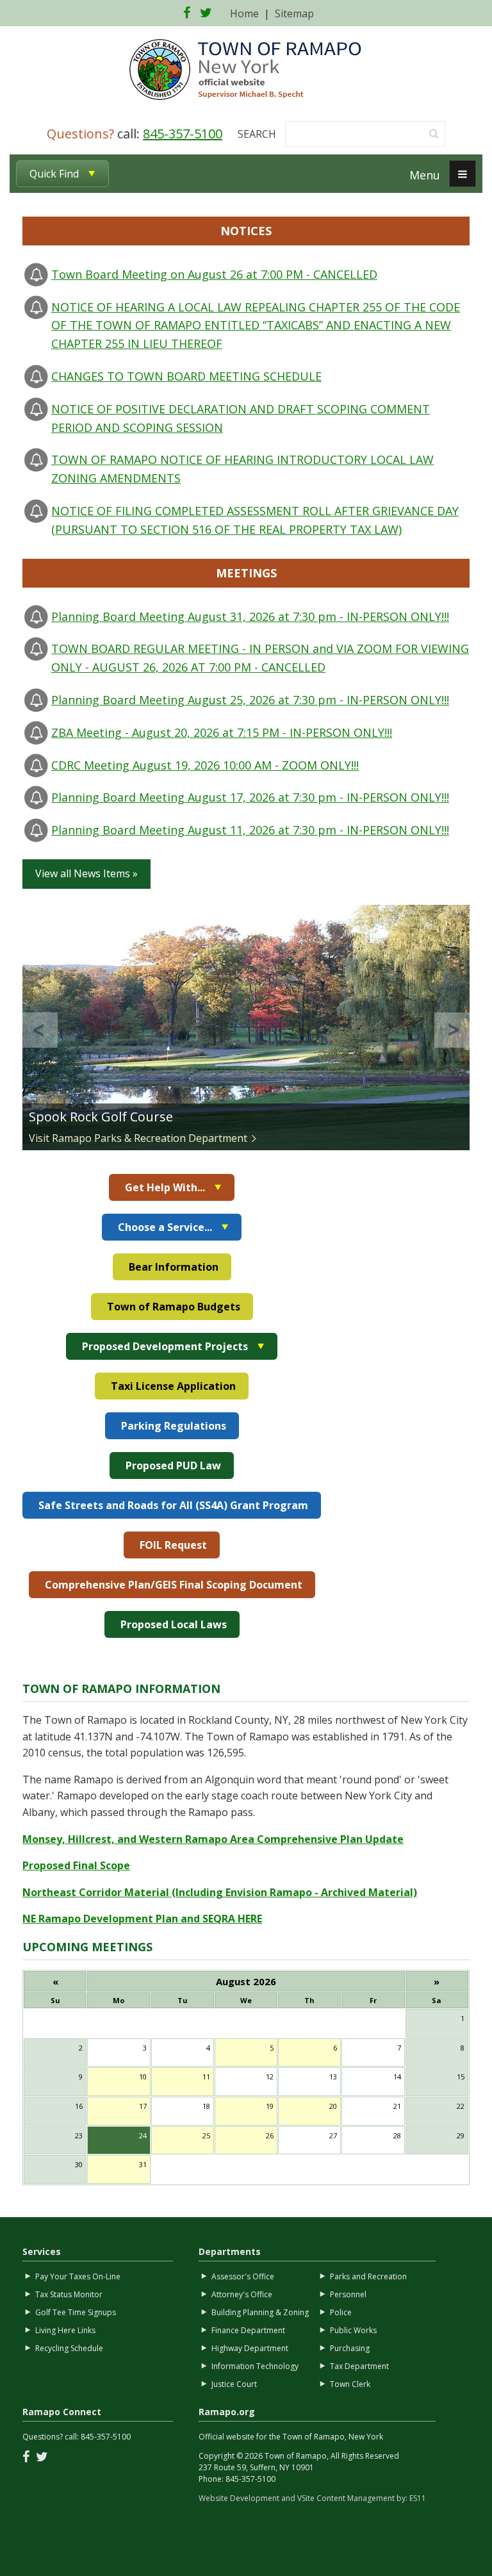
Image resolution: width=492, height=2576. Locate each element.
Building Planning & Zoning (260, 2312)
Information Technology (255, 2366)
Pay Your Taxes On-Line (78, 2276)
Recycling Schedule (69, 2348)
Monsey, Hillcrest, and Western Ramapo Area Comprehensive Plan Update (213, 1839)
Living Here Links (65, 2330)
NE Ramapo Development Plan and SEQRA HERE (142, 1919)
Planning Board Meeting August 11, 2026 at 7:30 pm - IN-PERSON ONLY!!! (250, 830)
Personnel (348, 2294)
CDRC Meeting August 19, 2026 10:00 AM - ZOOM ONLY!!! (205, 765)
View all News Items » (86, 873)
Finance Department (248, 2330)
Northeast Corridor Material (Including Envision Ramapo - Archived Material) (220, 1892)
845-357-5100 (183, 134)
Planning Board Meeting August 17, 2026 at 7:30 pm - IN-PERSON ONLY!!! (250, 797)
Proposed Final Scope (76, 1865)
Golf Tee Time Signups (76, 2312)
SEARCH (257, 134)
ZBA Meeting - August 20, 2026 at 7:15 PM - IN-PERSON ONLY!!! (222, 732)
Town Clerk (350, 2384)
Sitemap (294, 13)
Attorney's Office (242, 2294)
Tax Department (359, 2366)
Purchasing (350, 2348)
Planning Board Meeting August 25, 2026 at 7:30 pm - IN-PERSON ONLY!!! (250, 700)
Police (341, 2312)
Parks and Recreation (368, 2276)
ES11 (418, 2498)
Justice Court (234, 2384)
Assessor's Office (243, 2276)
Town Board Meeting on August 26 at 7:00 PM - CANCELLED (214, 274)
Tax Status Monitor (69, 2294)
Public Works (353, 2330)
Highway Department (250, 2348)
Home (244, 13)
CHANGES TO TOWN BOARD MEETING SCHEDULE (186, 376)
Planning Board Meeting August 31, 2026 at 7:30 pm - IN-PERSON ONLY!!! (250, 616)
